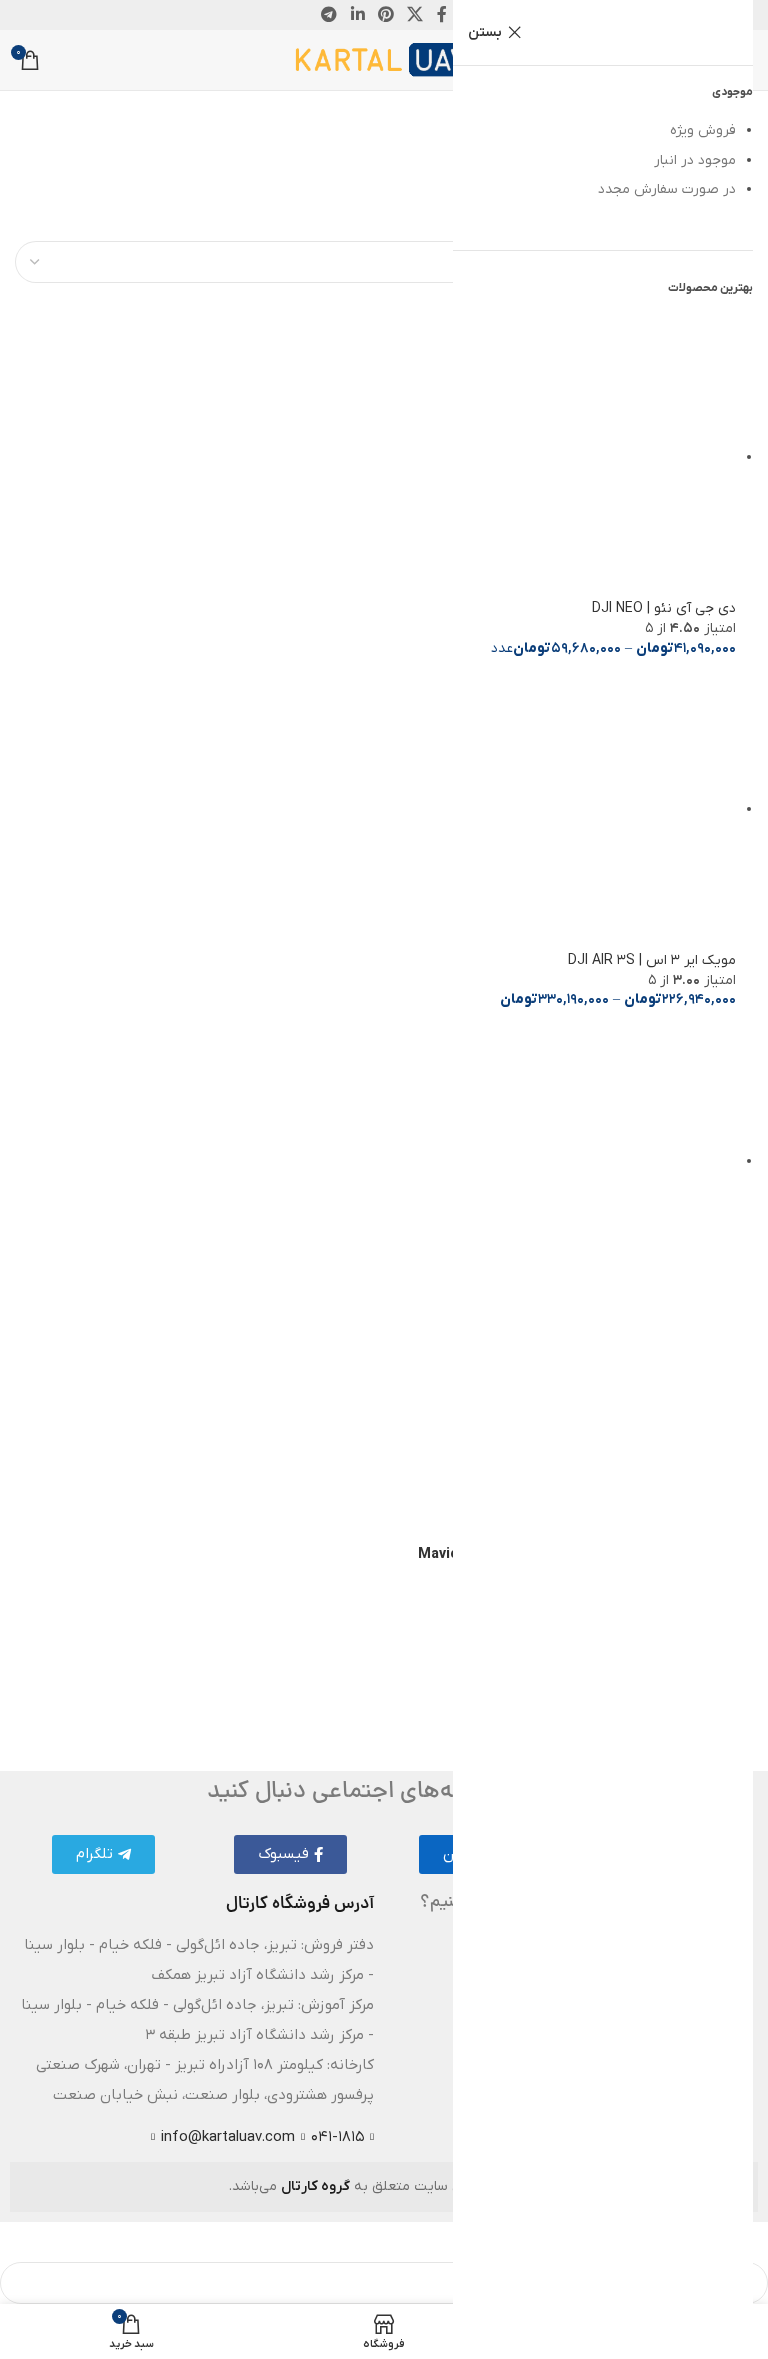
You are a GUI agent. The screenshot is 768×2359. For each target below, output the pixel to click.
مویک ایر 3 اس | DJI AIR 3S (652, 960)
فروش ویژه (703, 130)
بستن (485, 32)
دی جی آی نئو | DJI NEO (664, 608)
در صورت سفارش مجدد (667, 189)
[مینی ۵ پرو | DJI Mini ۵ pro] (594, 1161)
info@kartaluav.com (228, 2137)
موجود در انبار (695, 160)
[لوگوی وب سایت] (384, 59)
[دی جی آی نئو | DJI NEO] (594, 457)
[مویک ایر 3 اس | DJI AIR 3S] (594, 809)
